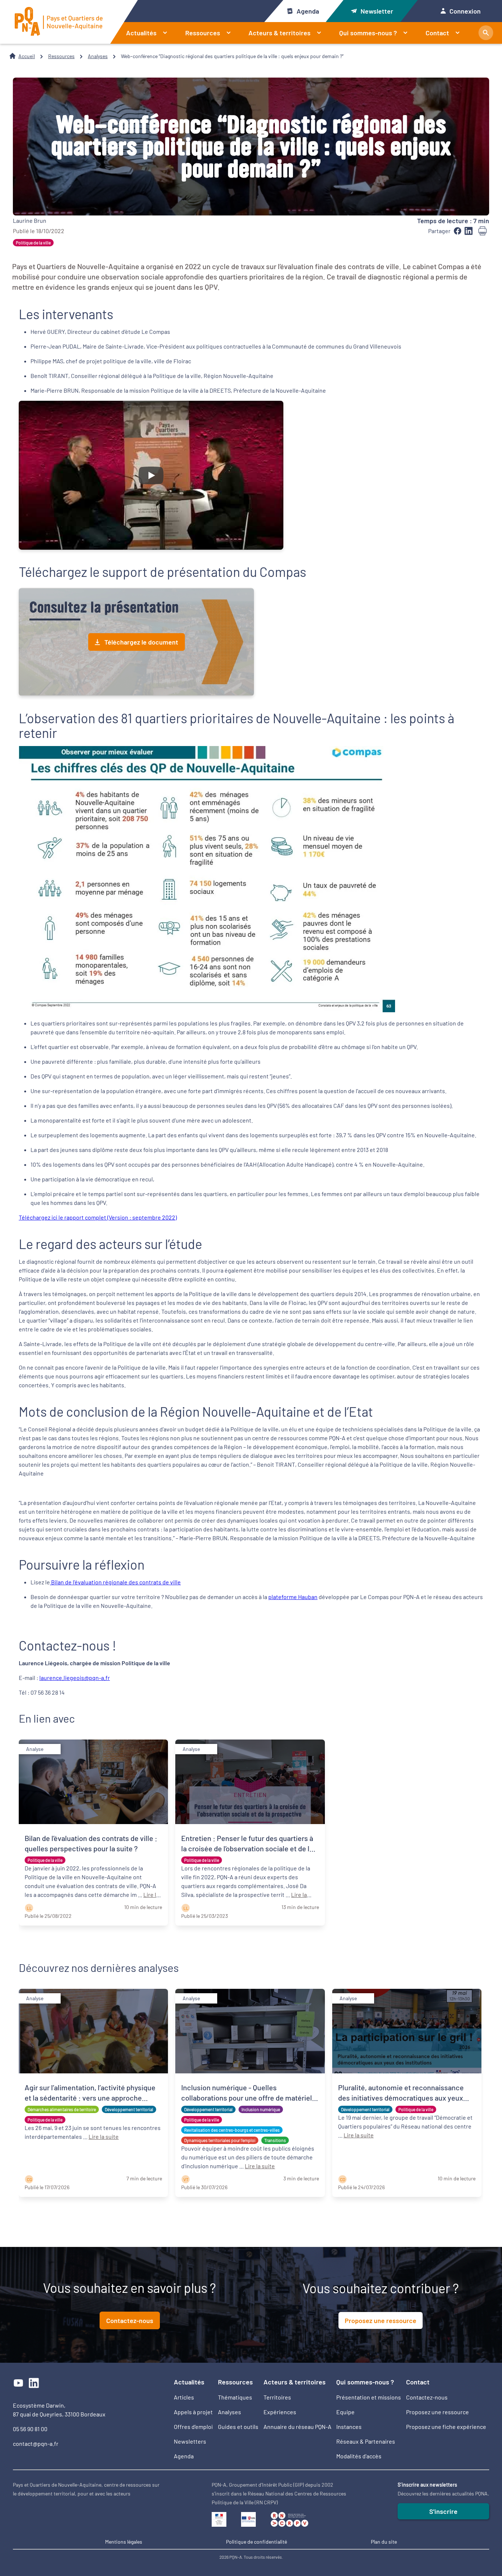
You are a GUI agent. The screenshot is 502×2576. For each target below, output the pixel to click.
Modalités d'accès (359, 2456)
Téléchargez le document (141, 642)
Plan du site (384, 2542)
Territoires (277, 2397)
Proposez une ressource (381, 2320)
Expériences (280, 2412)
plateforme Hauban (293, 1597)
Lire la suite (104, 2136)
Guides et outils (238, 2427)
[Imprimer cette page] (483, 231)
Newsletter (377, 11)
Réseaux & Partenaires (366, 2441)
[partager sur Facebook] (458, 231)
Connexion (465, 11)
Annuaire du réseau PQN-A (297, 2427)
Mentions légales (124, 2542)
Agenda (308, 11)
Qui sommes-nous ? (368, 33)
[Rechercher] (486, 33)
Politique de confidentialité (257, 2542)
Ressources (203, 33)
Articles (184, 2397)
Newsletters (190, 2441)
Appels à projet (193, 2412)
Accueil (27, 56)
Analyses (98, 56)
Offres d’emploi (193, 2427)
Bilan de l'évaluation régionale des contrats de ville (115, 1582)
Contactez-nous (130, 2320)
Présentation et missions (369, 2397)
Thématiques (235, 2397)
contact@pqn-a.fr (36, 2443)
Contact (437, 33)
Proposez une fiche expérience (446, 2427)
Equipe (345, 2412)
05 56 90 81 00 (30, 2429)
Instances (349, 2427)
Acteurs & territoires (279, 33)
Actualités (141, 33)
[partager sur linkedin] (469, 231)
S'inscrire (443, 2511)
